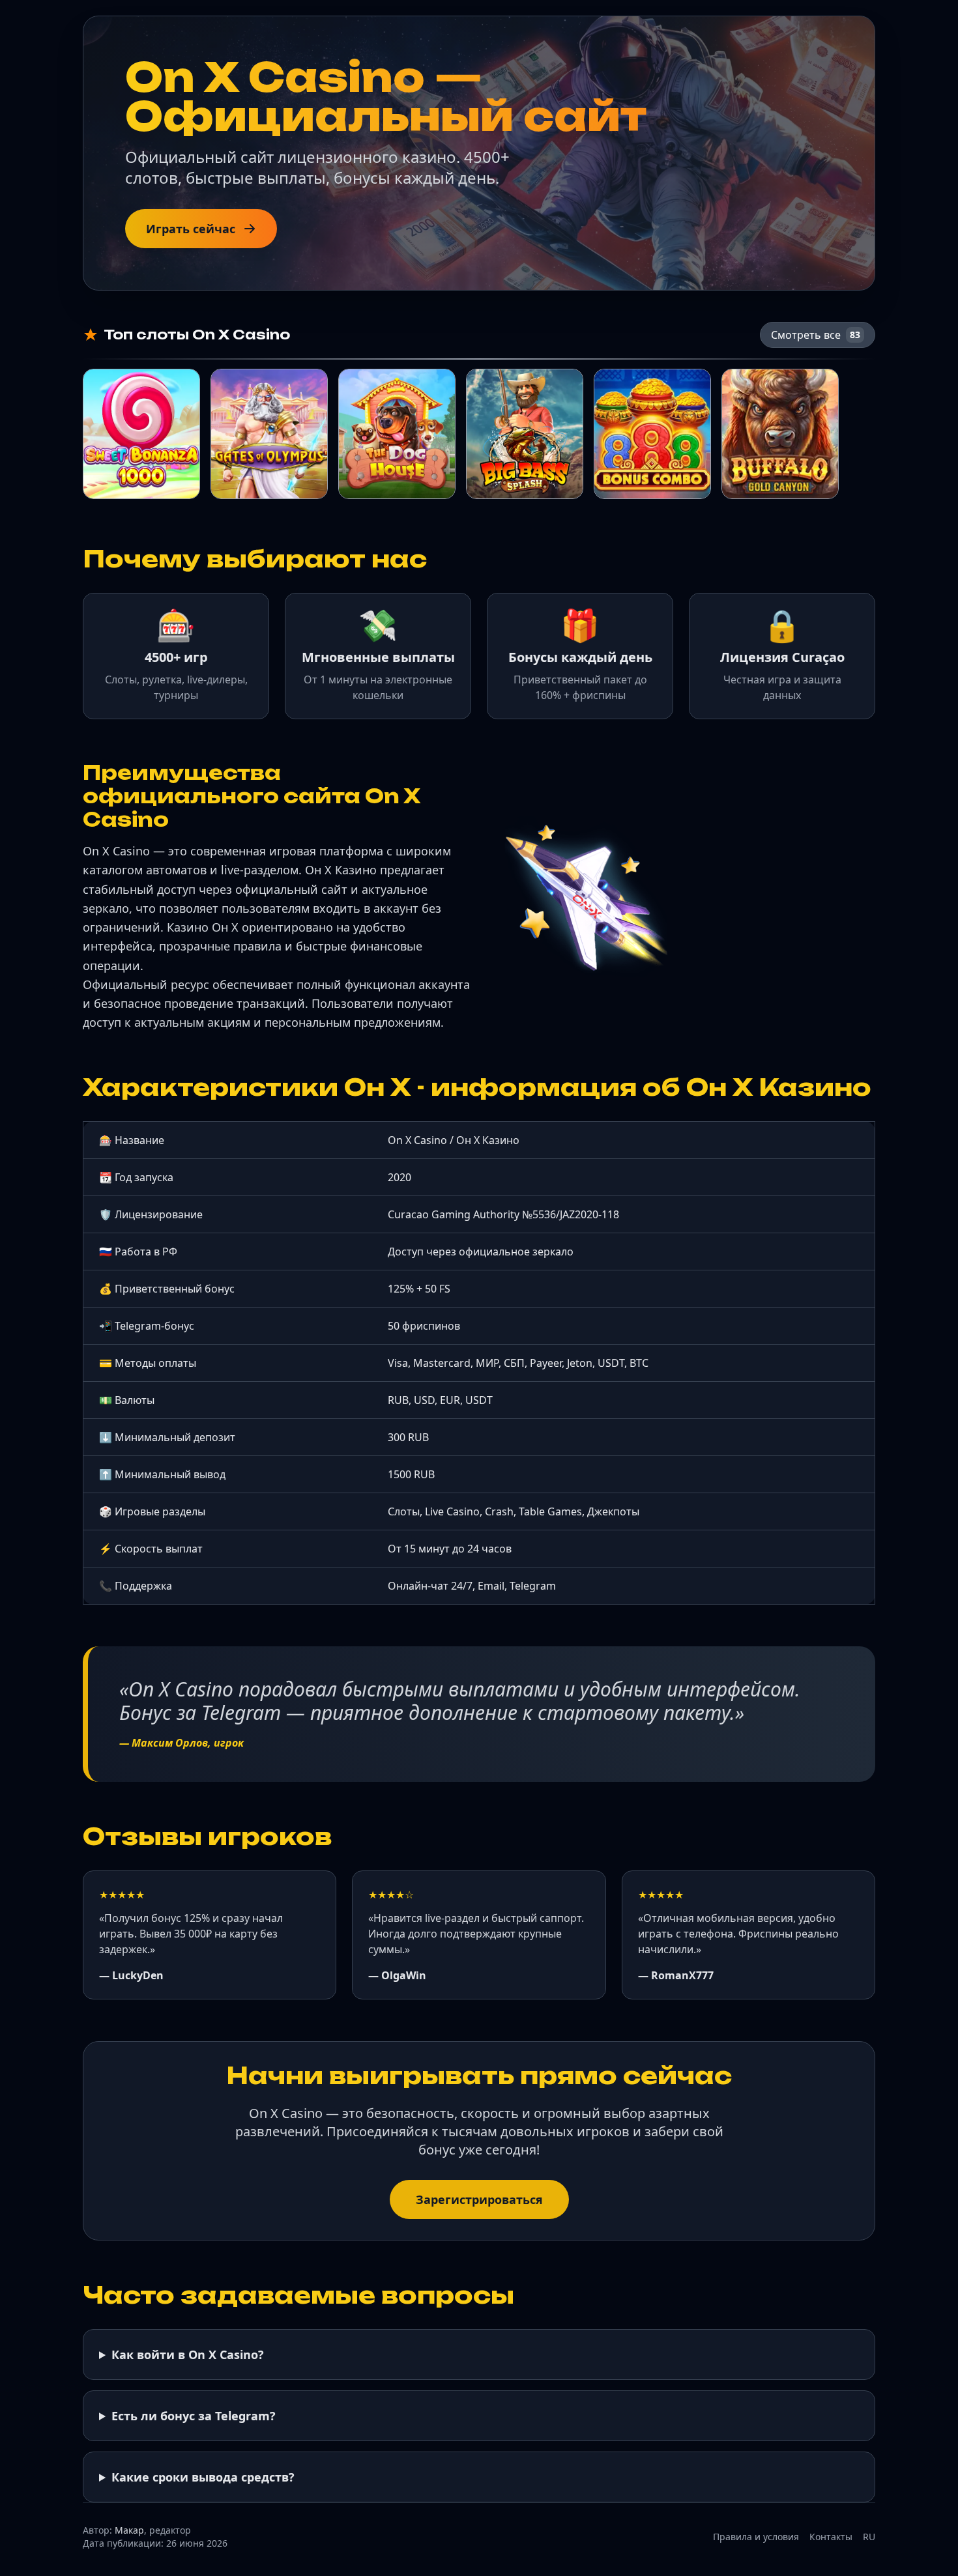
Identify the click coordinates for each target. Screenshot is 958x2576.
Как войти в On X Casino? (188, 2354)
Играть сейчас (191, 229)
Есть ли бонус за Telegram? (194, 2416)
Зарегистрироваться (479, 2199)
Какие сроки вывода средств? (203, 2477)
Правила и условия (756, 2537)
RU (869, 2537)
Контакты (831, 2537)
